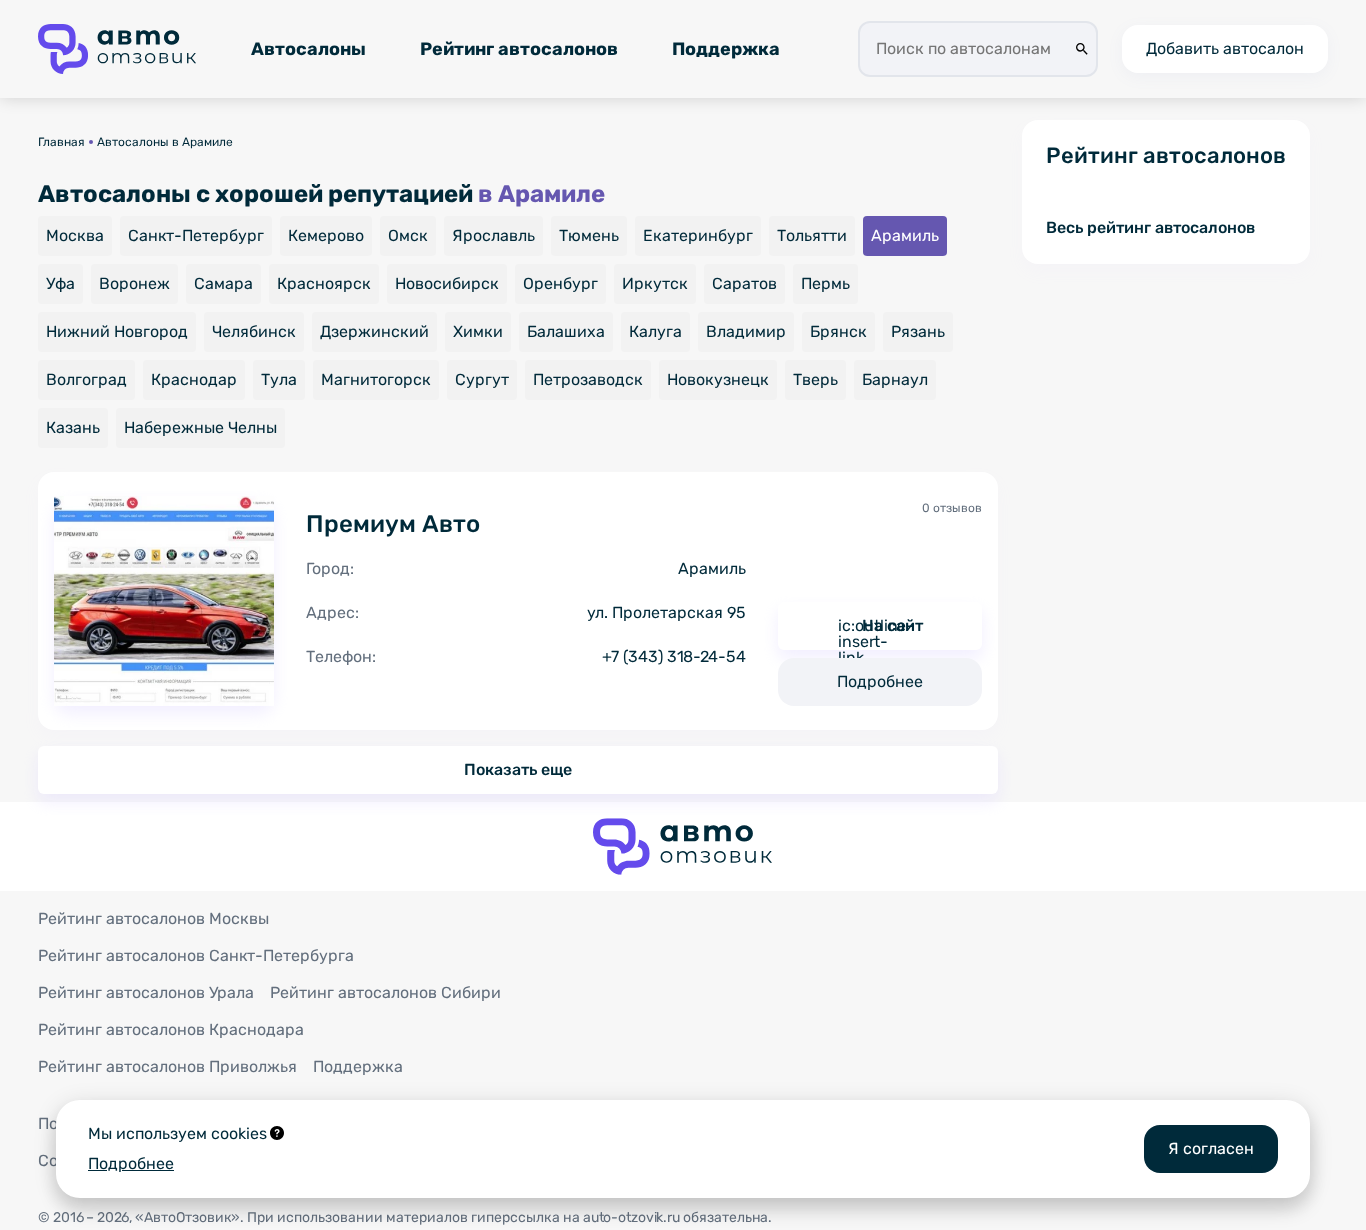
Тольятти (812, 235)
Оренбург (560, 283)
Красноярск (324, 283)
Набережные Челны (200, 427)
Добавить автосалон (1225, 48)
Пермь (825, 283)
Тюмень (589, 235)
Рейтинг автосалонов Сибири (385, 992)
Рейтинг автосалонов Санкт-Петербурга (196, 955)
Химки (478, 331)
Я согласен (1211, 1148)
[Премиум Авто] (164, 601)
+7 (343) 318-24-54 (674, 656)
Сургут (482, 379)
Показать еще (518, 769)
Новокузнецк (718, 379)
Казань (73, 427)
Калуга (655, 331)
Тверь (815, 379)
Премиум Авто (393, 524)
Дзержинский (374, 331)
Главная (61, 142)
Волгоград (86, 379)
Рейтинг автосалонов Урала (146, 992)
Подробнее (880, 681)
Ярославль (493, 235)
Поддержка (726, 49)
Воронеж (134, 283)
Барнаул (895, 379)
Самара (223, 283)
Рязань (918, 331)
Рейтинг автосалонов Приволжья (167, 1066)
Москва (75, 235)
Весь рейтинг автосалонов (1150, 228)
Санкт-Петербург (196, 235)
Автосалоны (308, 49)
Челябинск (254, 331)
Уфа (60, 283)
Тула (279, 379)
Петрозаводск (588, 379)
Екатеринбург (698, 235)
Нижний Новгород (117, 331)
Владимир (746, 331)
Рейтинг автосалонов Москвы (153, 918)
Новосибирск (447, 283)
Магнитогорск (376, 379)
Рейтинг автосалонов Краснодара (171, 1029)
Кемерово (326, 235)
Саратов (744, 283)
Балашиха (566, 331)
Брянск (838, 331)
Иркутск (655, 283)
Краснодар (194, 379)
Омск (408, 235)
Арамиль (905, 235)
